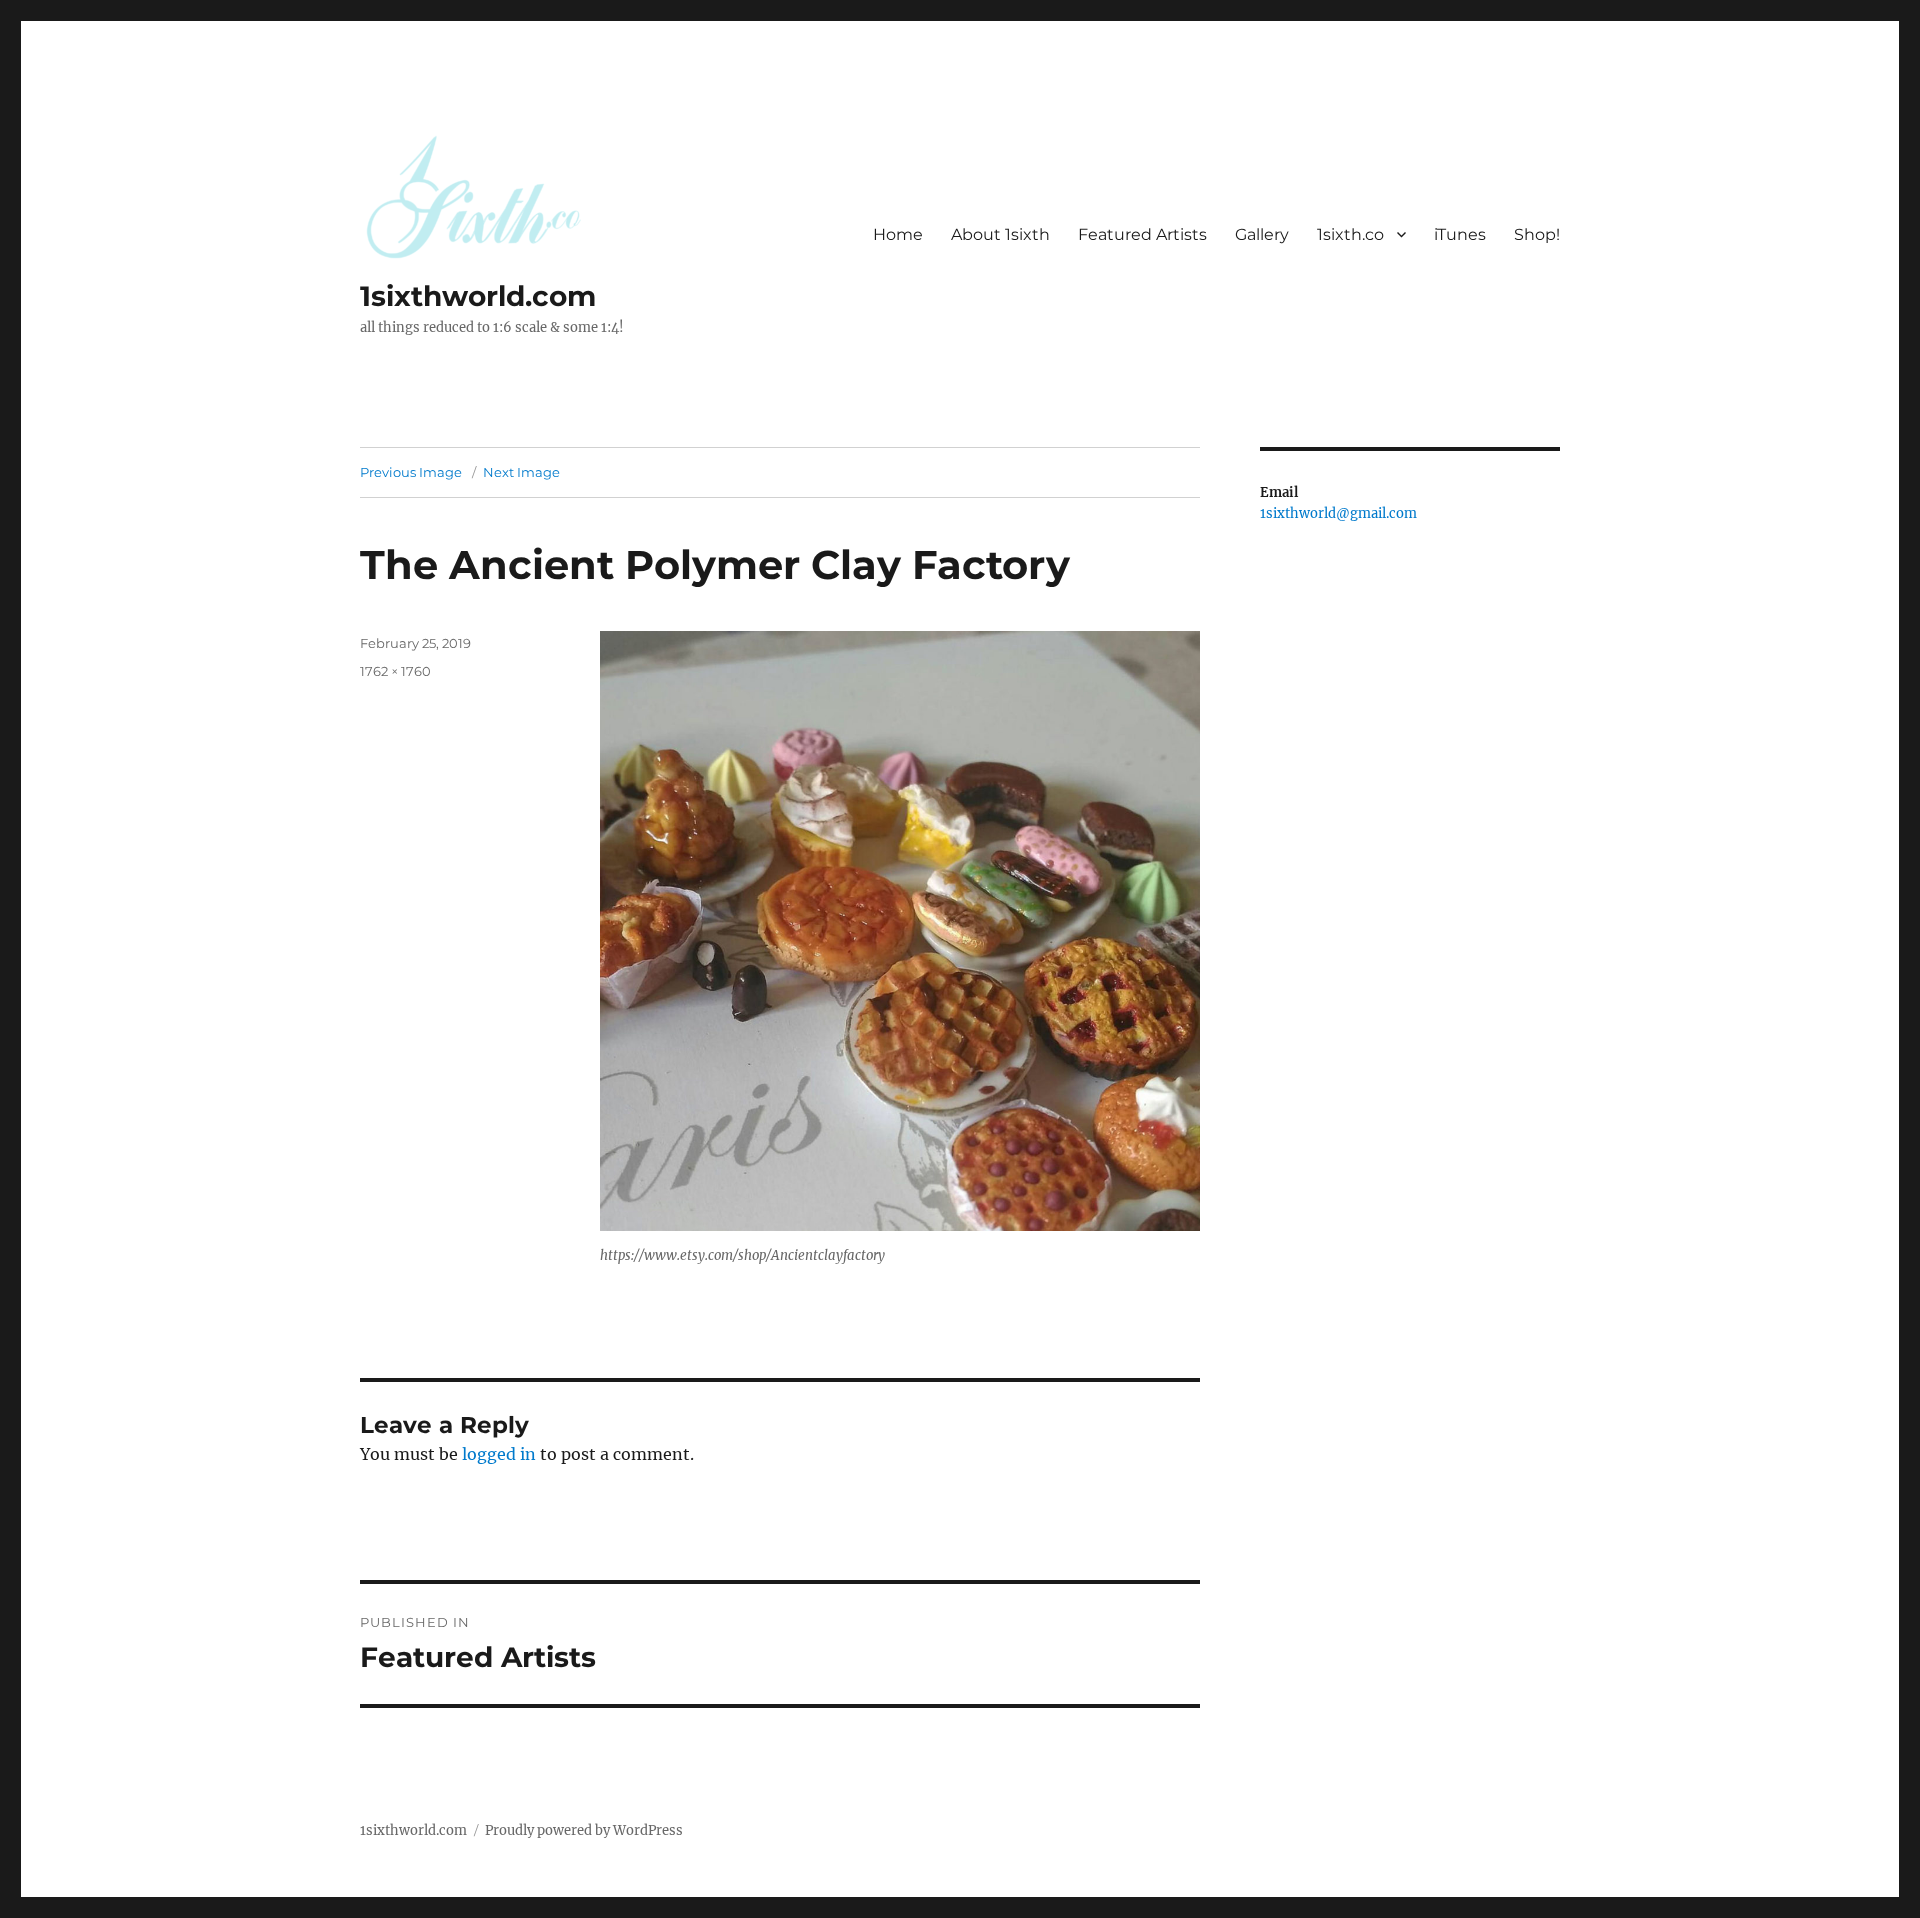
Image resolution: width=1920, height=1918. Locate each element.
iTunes (1460, 234)
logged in (499, 1454)
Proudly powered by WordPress (584, 1830)
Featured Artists (1142, 234)
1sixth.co (1350, 234)
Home (898, 234)
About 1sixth (1000, 234)
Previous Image (411, 472)
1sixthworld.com (478, 296)
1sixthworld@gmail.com (1338, 513)
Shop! (1537, 234)
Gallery (1262, 234)
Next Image (521, 472)
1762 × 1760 (395, 671)
